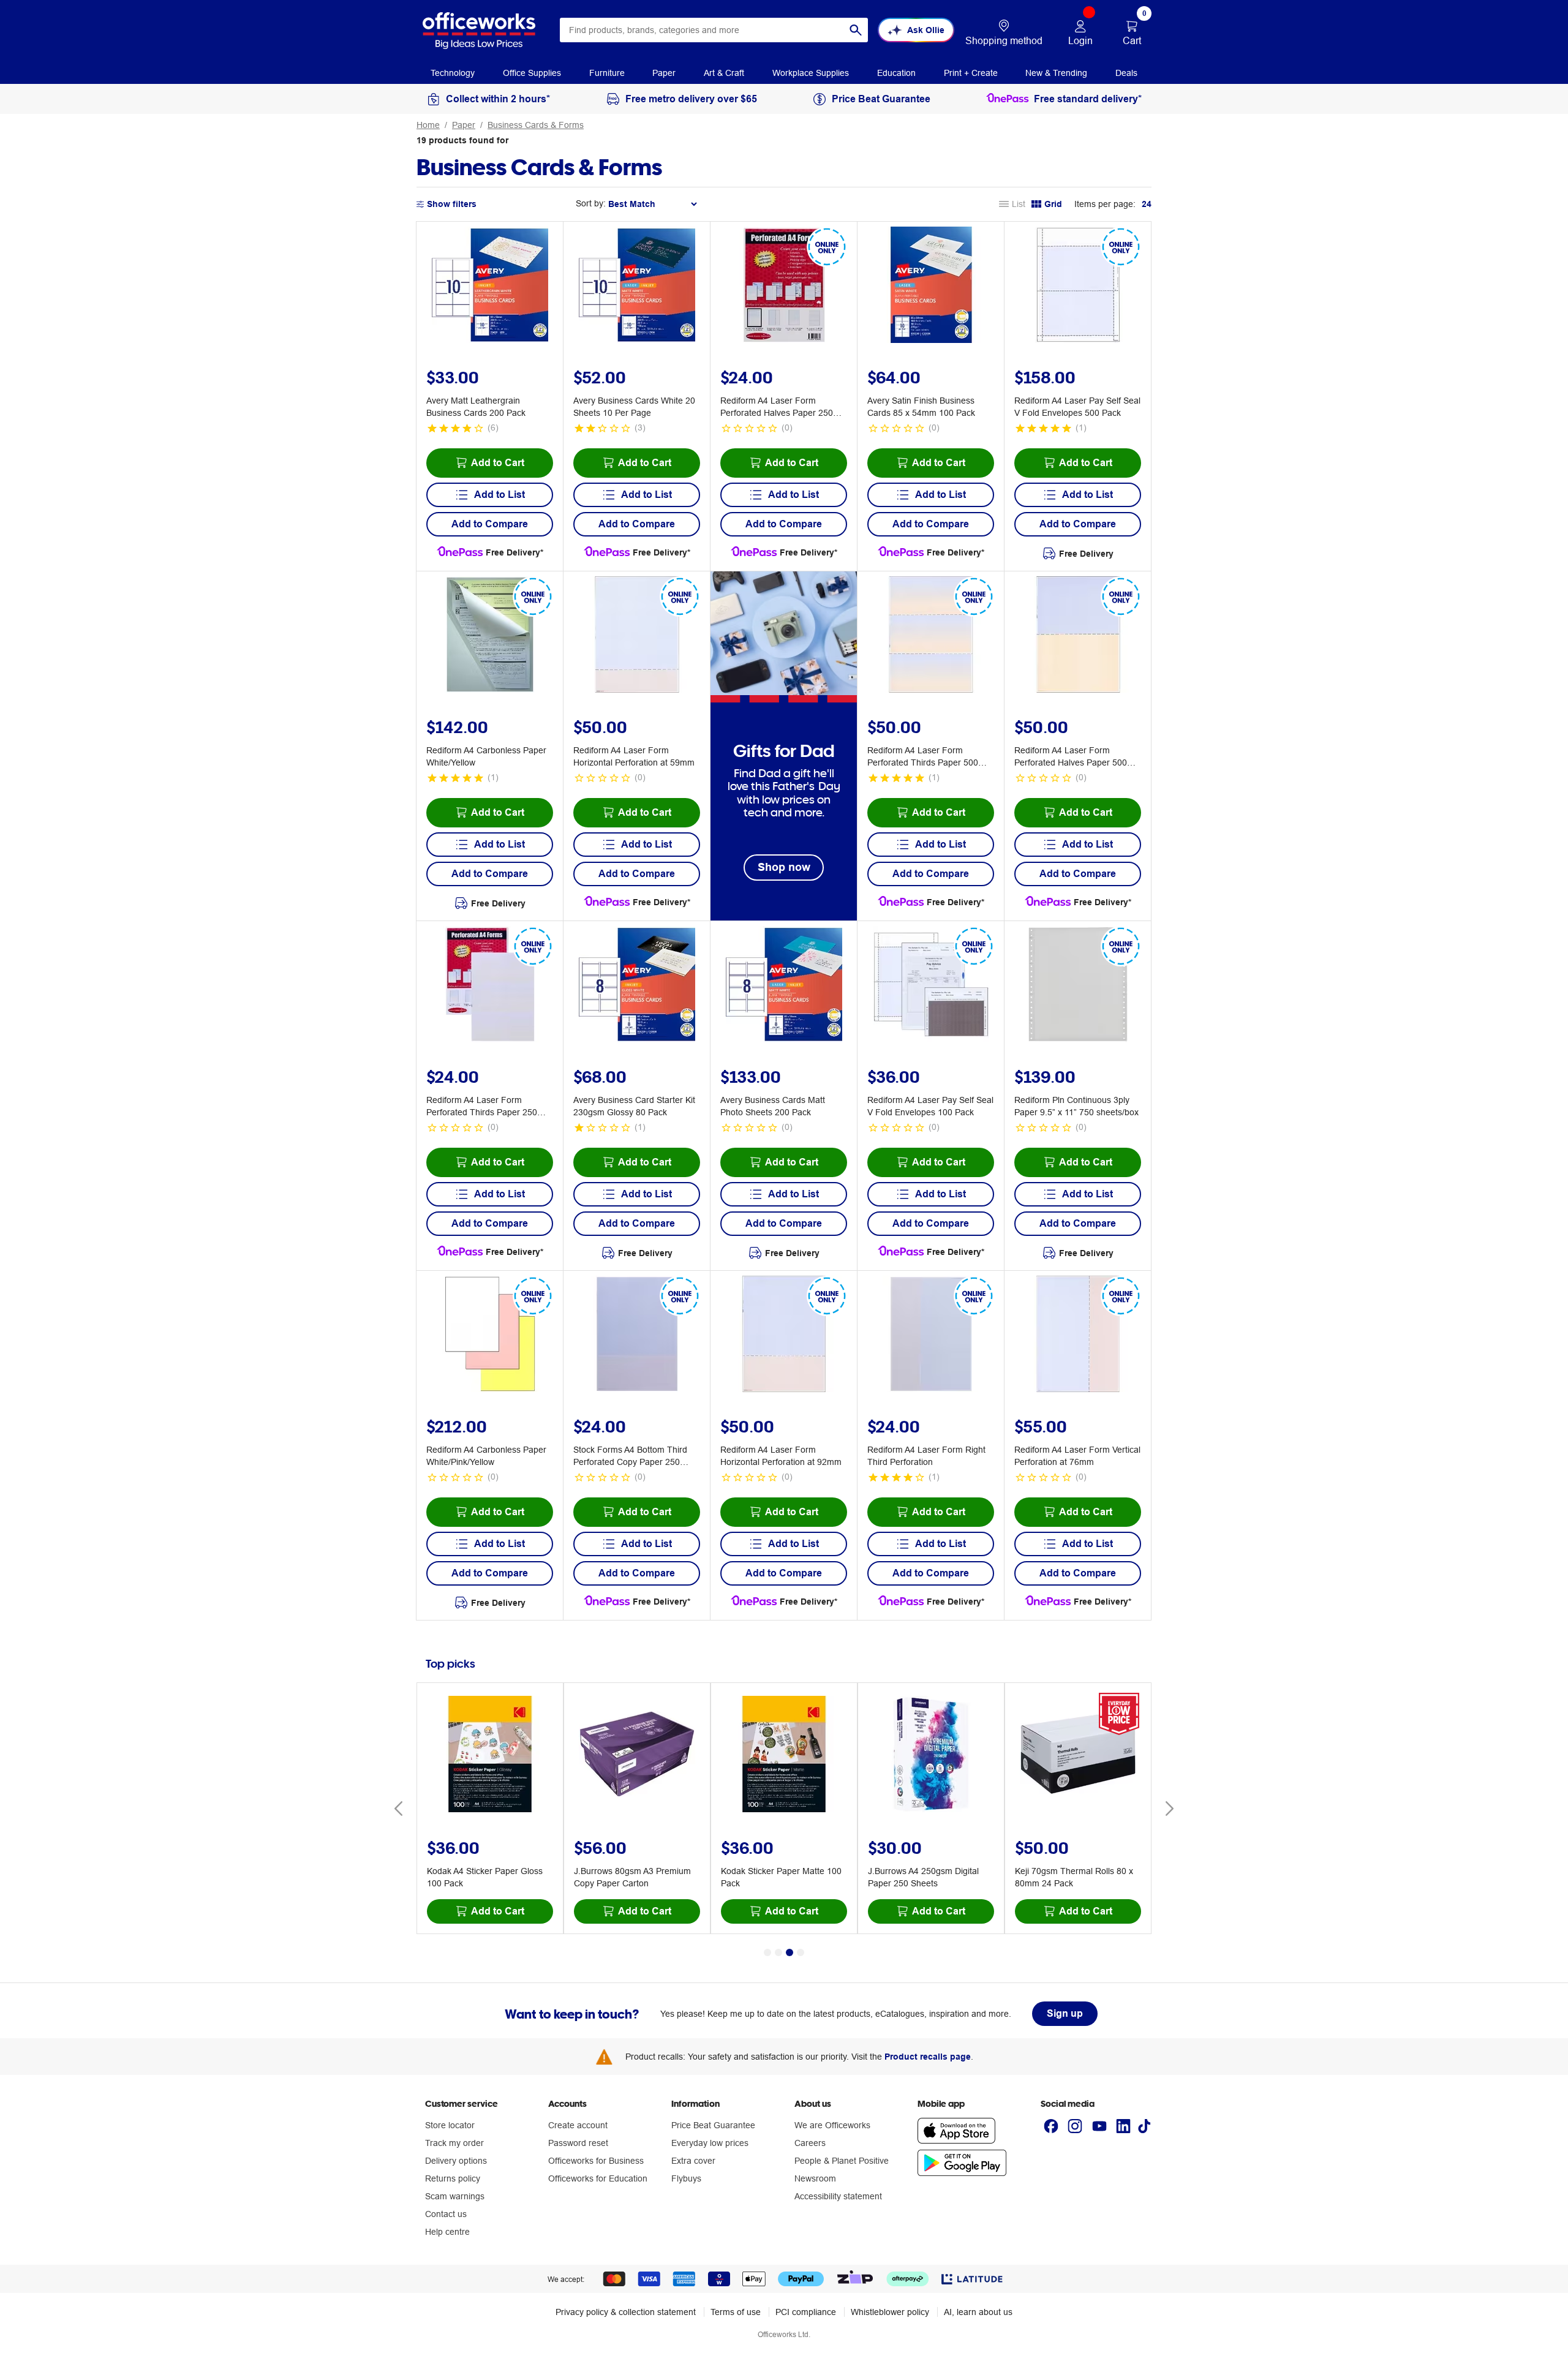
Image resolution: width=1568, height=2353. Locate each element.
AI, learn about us (978, 2312)
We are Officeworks (832, 2125)
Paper (464, 125)
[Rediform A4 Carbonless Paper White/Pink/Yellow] (490, 1336)
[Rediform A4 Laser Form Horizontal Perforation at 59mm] (637, 636)
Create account (578, 2125)
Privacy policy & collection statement (626, 2312)
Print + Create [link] (971, 73)
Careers (810, 2143)
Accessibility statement (838, 2196)
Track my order (454, 2143)
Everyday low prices (710, 2143)
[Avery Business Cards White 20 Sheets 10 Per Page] (637, 287)
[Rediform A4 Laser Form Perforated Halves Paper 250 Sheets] (784, 287)
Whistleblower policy (890, 2312)
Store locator (450, 2125)
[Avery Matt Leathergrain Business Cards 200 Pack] (490, 287)
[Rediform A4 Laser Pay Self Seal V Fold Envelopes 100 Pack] (931, 986)
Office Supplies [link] (532, 73)
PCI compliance (806, 2312)
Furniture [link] (607, 73)
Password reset (578, 2143)
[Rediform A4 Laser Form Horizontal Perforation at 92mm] (784, 1336)
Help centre (447, 2232)
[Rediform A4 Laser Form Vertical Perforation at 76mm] (1078, 1336)
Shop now (784, 867)
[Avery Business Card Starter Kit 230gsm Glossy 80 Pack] (637, 986)
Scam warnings (455, 2196)
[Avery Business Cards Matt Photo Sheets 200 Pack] (784, 986)
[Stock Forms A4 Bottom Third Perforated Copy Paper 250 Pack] (637, 1336)
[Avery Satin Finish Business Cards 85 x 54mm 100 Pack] (931, 287)
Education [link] (896, 73)
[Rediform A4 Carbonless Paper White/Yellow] (490, 636)
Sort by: (591, 203)
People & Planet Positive (842, 2161)
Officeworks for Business (596, 2161)
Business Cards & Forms (536, 125)
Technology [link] (453, 73)
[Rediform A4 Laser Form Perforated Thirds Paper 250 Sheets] (490, 986)
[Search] (856, 30)
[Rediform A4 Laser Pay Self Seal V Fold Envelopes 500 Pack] (1078, 287)
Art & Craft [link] (724, 73)
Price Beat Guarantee (713, 2125)
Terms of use (736, 2312)
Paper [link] (664, 73)
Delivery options (456, 2161)
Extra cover (693, 2161)
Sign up (1065, 2013)
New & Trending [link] (1056, 73)
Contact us (446, 2214)
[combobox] (714, 30)
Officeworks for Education (598, 2178)
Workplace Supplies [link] (811, 73)
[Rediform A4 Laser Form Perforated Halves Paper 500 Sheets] (1078, 636)
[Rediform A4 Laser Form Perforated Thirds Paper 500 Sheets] (931, 636)
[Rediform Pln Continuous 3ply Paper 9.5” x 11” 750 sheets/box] (1078, 986)
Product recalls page (928, 2057)
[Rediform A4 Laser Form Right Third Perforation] (931, 1336)
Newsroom (815, 2178)
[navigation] (453, 72)
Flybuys (686, 2178)
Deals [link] (1126, 73)
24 (1147, 204)
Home (428, 125)
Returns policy (453, 2178)
